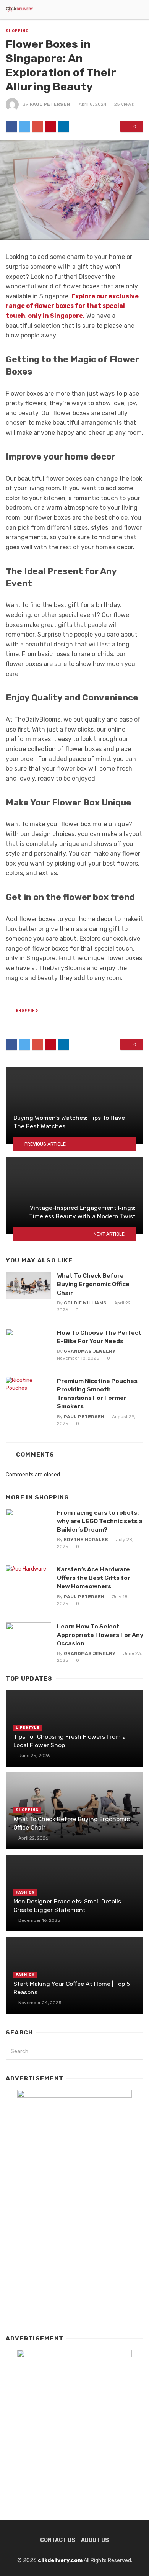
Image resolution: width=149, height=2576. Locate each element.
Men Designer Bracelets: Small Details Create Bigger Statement (67, 1906)
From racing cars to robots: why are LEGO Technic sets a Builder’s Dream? (100, 1521)
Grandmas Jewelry (90, 1351)
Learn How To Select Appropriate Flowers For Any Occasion (100, 1635)
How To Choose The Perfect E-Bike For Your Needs (99, 1337)
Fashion (25, 1892)
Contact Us (58, 2540)
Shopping (17, 31)
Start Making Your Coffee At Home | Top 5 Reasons (72, 1988)
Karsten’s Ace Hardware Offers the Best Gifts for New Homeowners (94, 1578)
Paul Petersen (50, 104)
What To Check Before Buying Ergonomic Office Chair (93, 1284)
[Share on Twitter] (24, 126)
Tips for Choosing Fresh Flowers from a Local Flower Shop (70, 1741)
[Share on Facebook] (11, 126)
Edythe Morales (86, 1540)
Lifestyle (28, 1728)
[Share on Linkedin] (63, 126)
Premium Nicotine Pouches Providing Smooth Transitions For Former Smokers (97, 1394)
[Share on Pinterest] (50, 126)
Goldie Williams (85, 1303)
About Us (95, 2540)
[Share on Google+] (37, 126)
